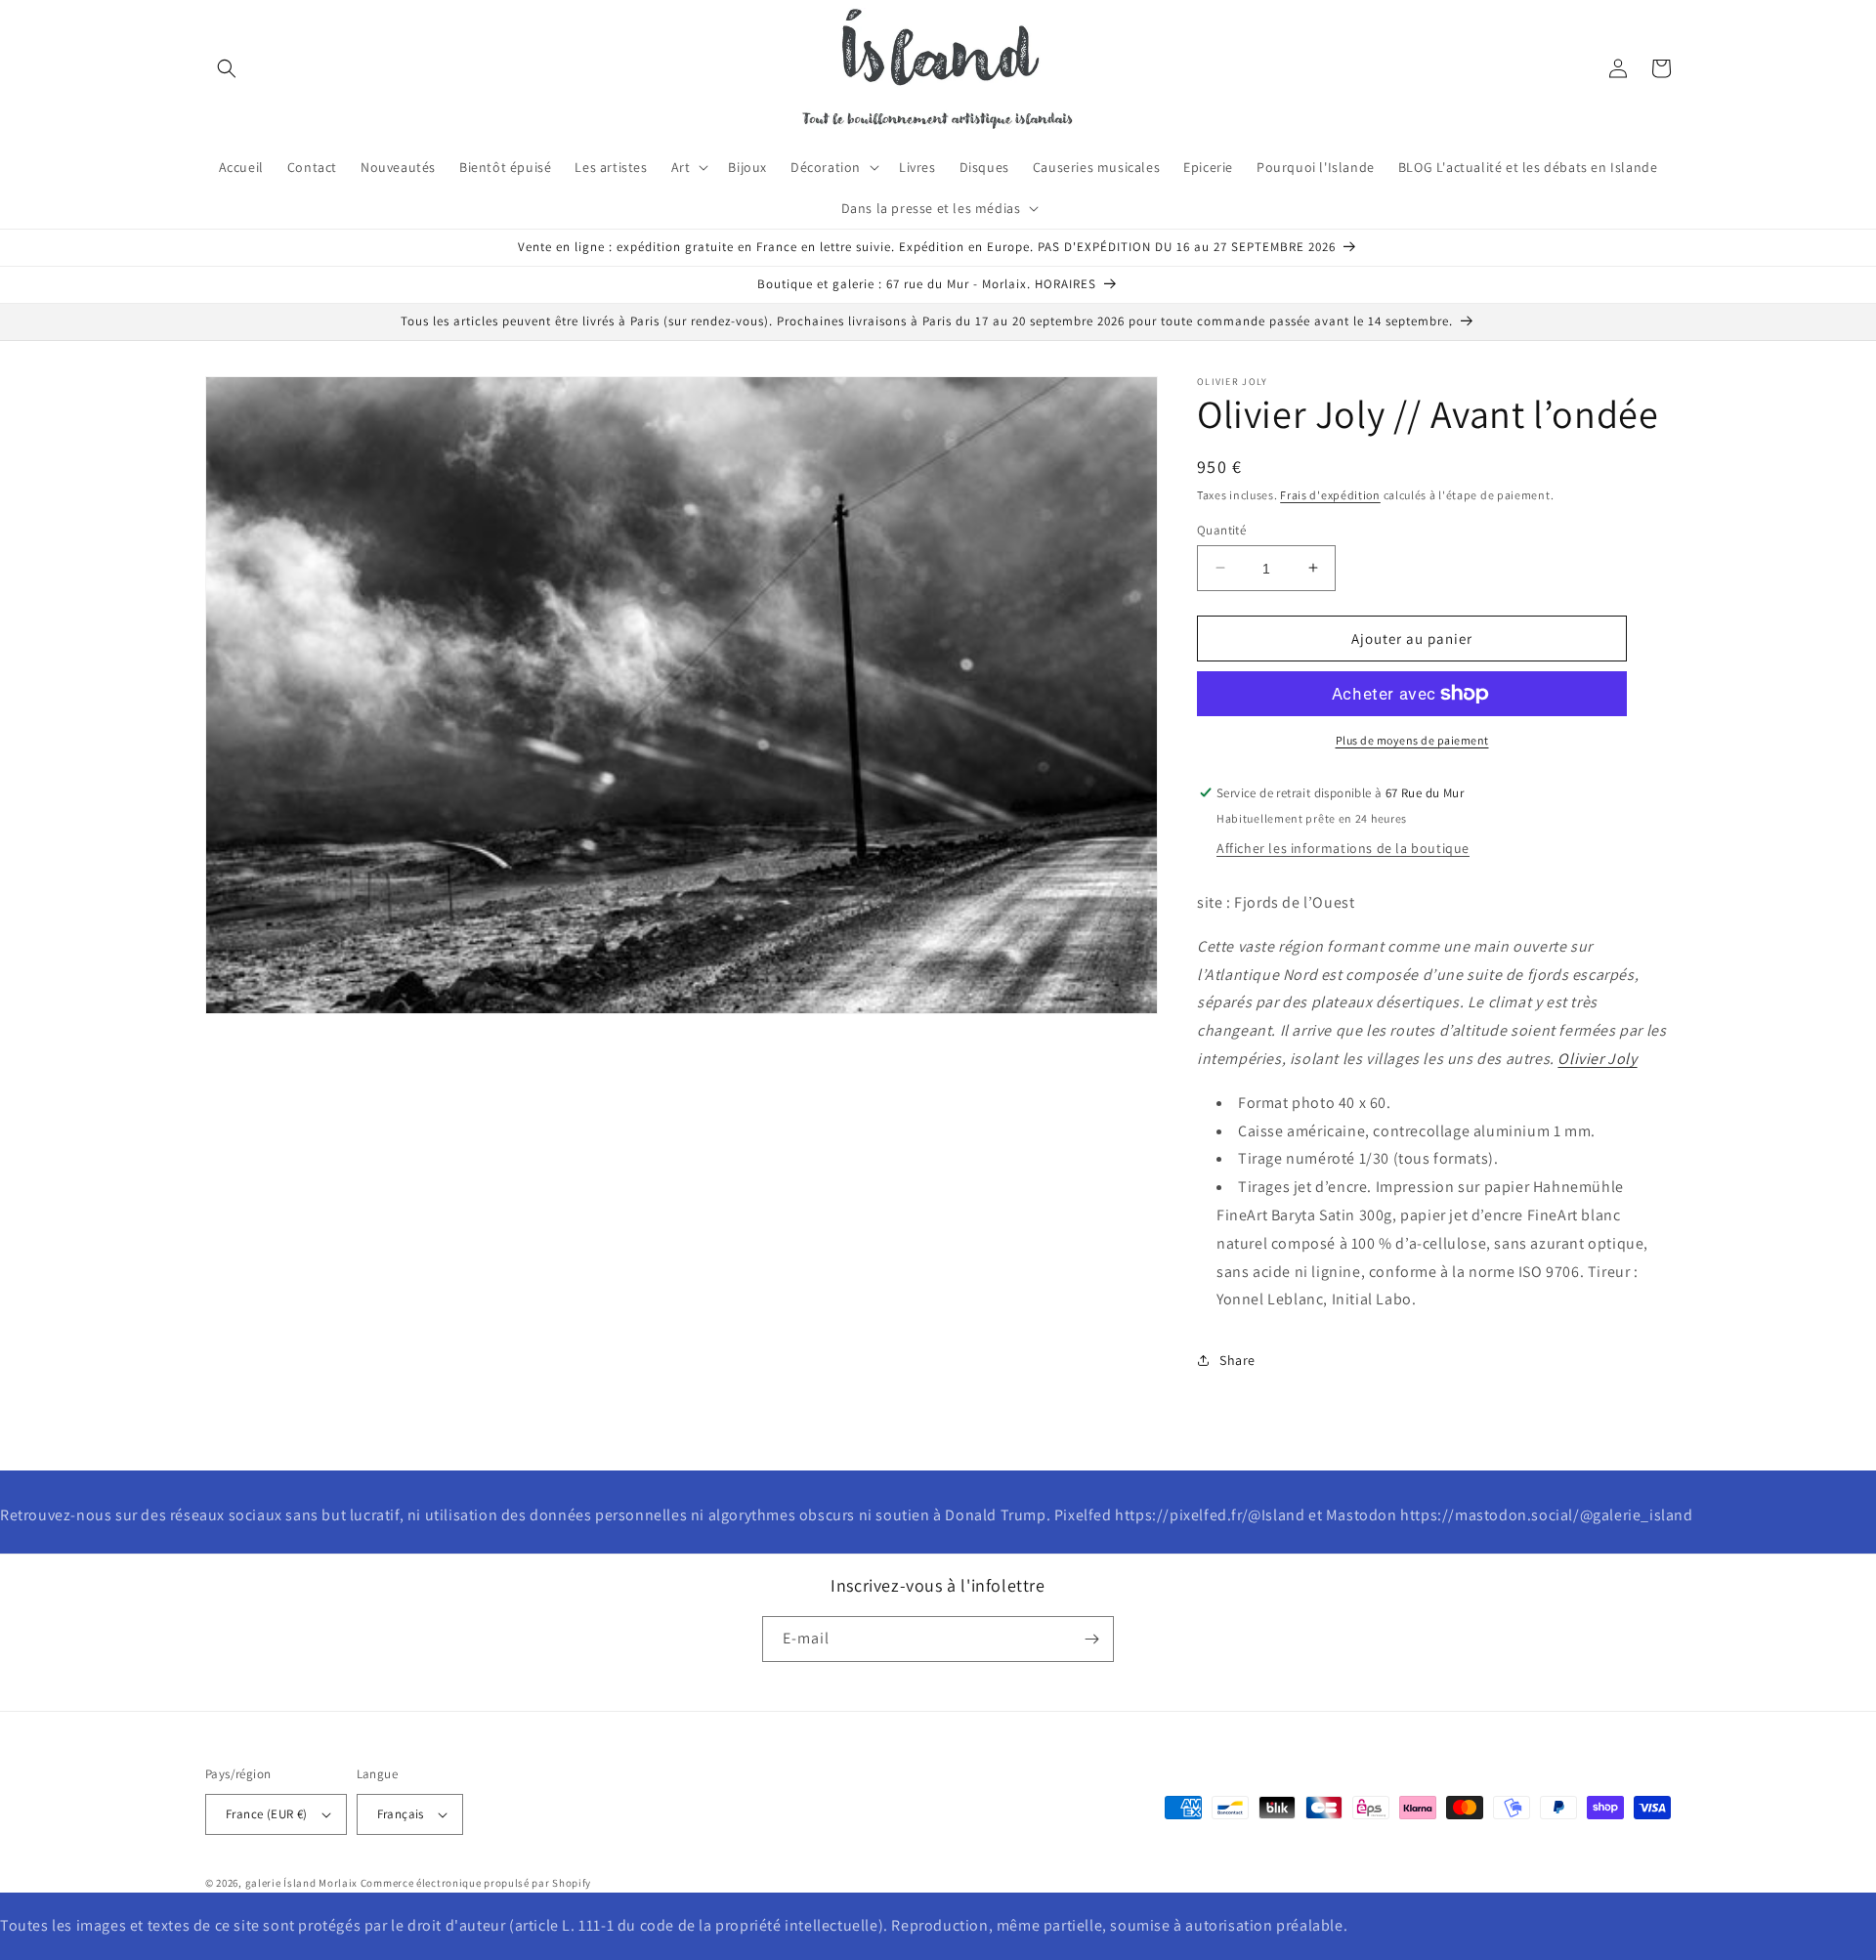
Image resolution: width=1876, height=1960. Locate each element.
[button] (227, 68)
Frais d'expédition (1330, 495)
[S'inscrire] (1091, 1639)
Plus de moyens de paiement (1412, 740)
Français (401, 1814)
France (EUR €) (267, 1814)
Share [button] (1237, 1359)
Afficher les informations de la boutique (1343, 848)
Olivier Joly (1597, 1059)
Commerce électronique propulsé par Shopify (476, 1883)
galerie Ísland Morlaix (301, 1883)
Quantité (1221, 529)
